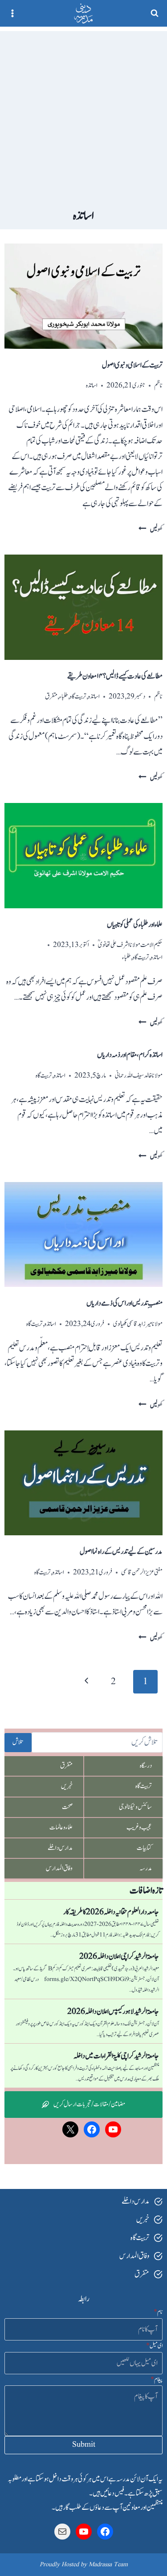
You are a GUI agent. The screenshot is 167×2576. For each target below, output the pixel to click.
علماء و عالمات (61, 1827)
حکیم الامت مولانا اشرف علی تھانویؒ (130, 945)
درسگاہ (146, 1766)
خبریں (67, 1786)
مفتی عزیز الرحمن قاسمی (142, 1572)
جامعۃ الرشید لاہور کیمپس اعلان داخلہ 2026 (113, 2012)
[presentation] (83, 296)
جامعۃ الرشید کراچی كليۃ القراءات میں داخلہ (116, 2056)
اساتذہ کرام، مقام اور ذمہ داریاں (130, 1055)
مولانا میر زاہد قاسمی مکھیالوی (138, 1324)
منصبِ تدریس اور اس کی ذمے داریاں (124, 1303)
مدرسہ (146, 1868)
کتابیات (144, 1848)
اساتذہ (92, 385)
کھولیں (151, 529)
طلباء (64, 697)
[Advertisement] (83, 114)
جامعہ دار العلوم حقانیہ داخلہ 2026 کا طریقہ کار (111, 1912)
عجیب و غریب (139, 1827)
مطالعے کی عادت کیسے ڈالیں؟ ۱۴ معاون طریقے (115, 676)
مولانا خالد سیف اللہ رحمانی (139, 1076)
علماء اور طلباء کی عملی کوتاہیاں (135, 925)
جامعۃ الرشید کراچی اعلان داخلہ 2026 (119, 1957)
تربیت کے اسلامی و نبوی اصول (132, 365)
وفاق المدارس (59, 1868)
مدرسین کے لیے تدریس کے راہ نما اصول (121, 1552)
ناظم (158, 385)
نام (158, 2312)
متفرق (51, 697)
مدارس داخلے (60, 1848)
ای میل (154, 2346)
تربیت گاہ (78, 697)
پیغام (157, 2380)
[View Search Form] (155, 13)
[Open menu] (13, 13)
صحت (67, 1807)
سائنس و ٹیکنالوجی (135, 1807)
